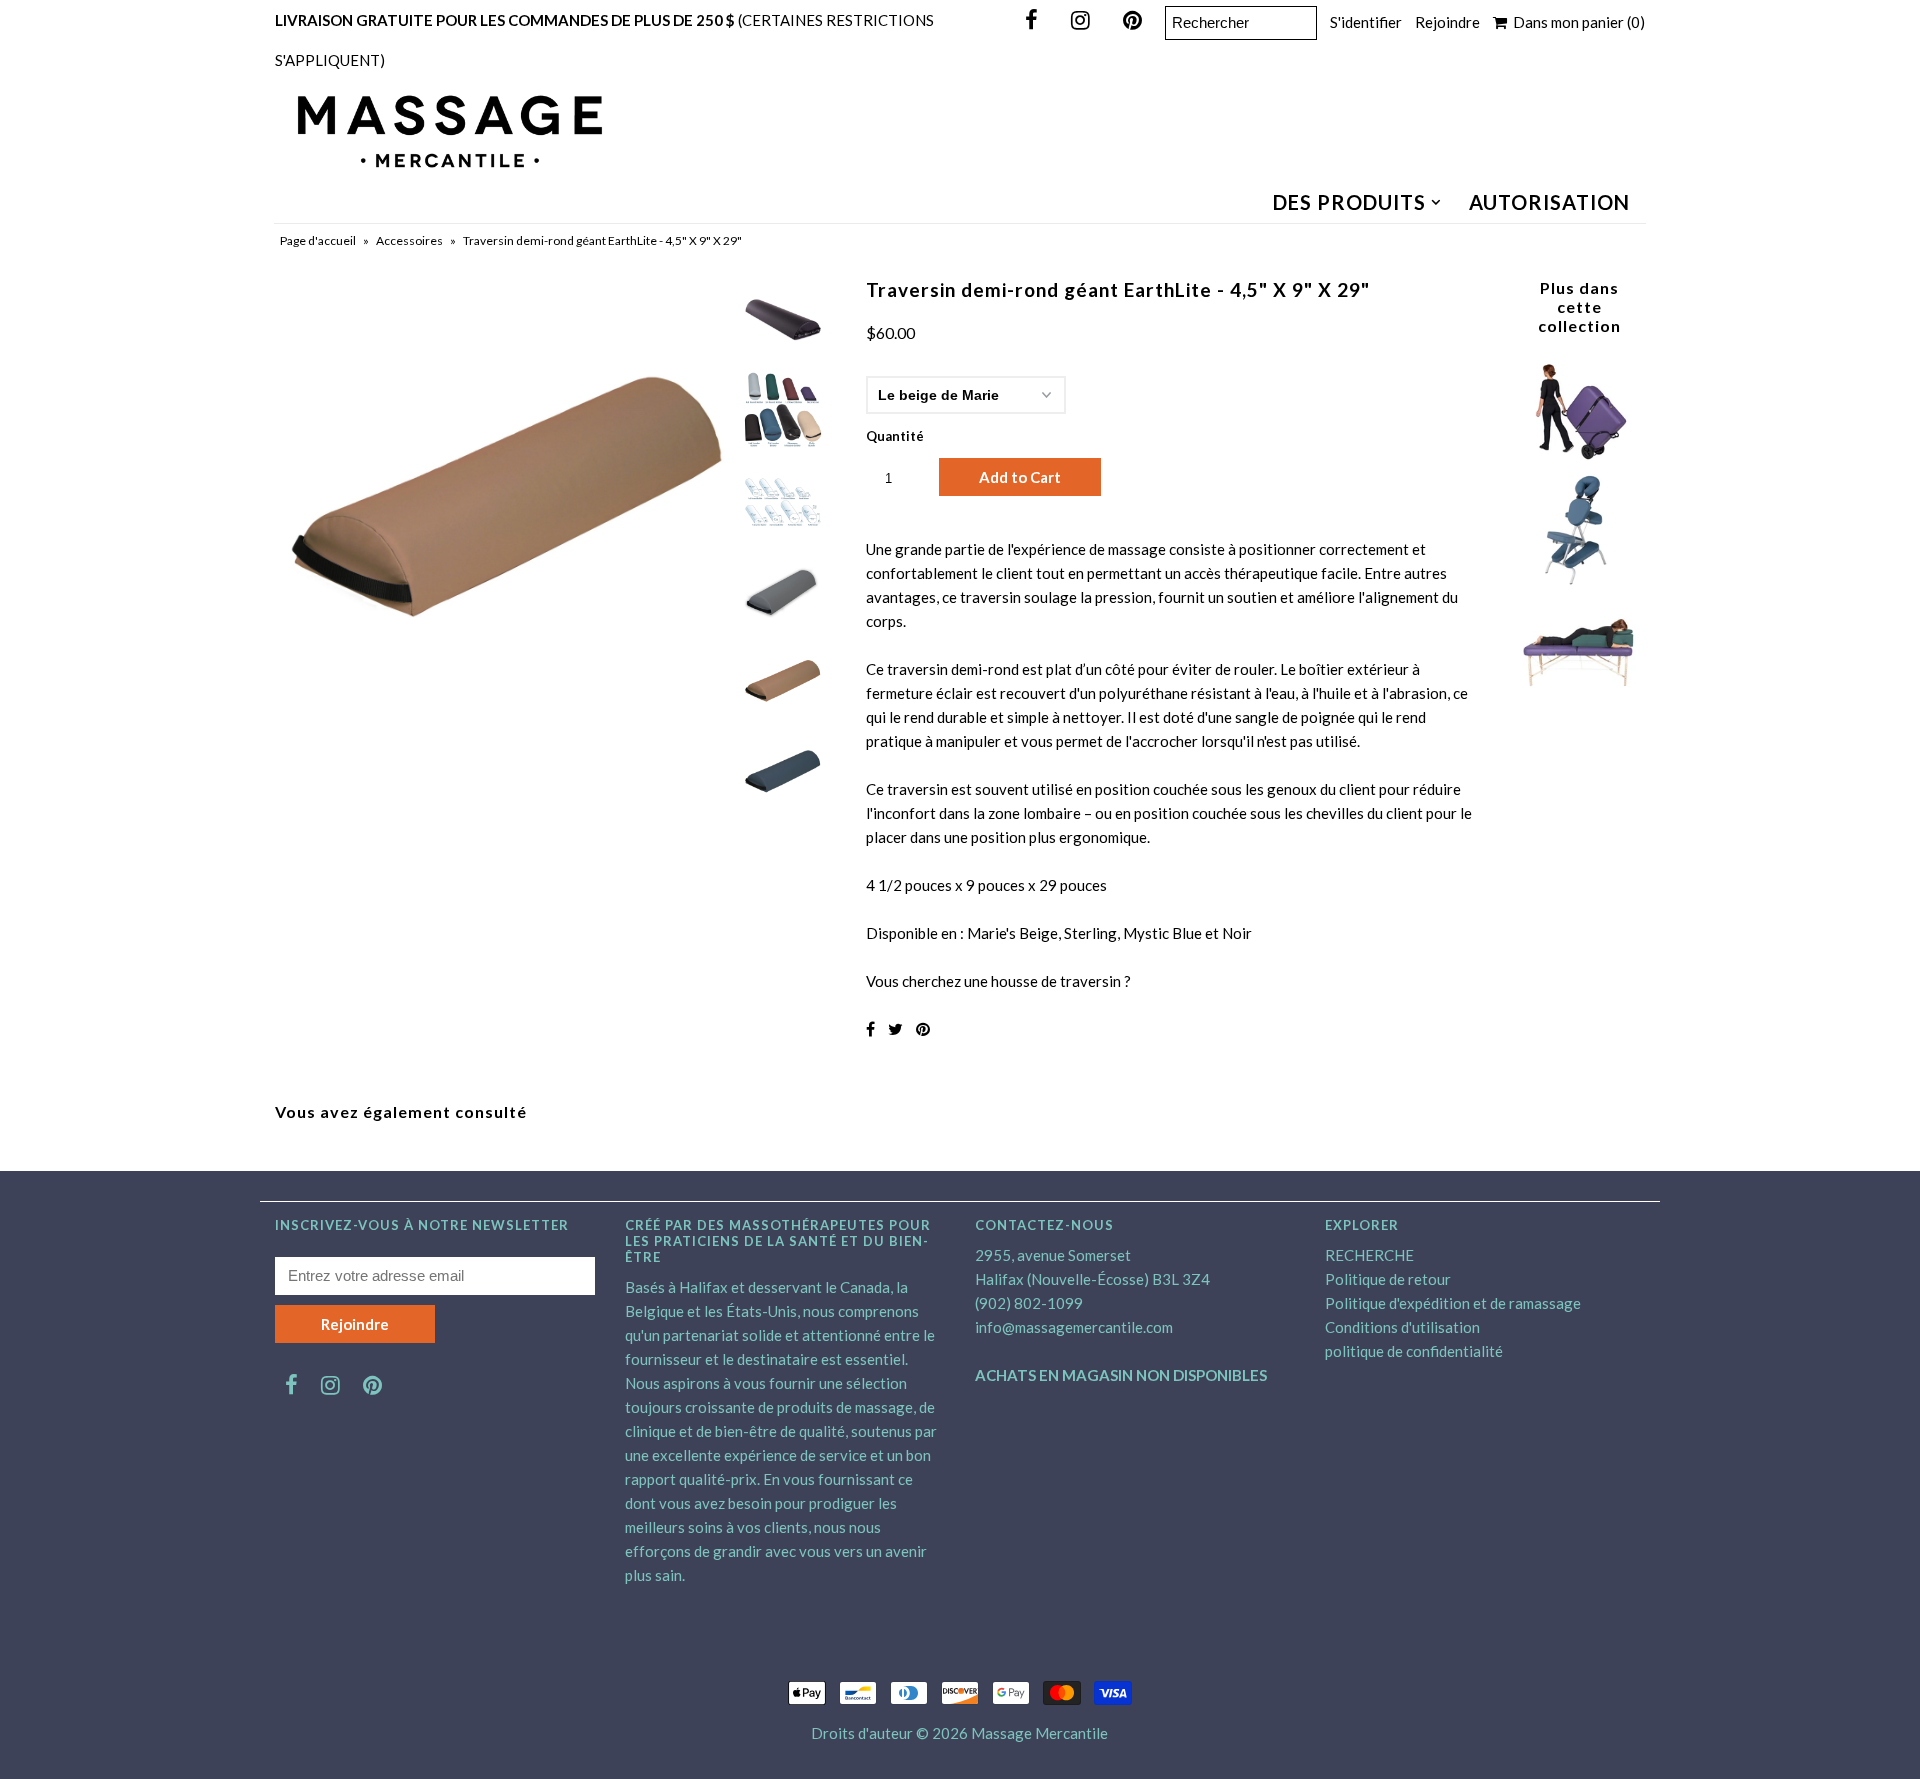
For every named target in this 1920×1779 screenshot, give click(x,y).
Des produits (1349, 202)
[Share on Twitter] (895, 1028)
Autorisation (1549, 202)
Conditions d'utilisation (1402, 1327)
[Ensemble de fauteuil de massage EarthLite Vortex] (1579, 580)
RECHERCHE (1369, 1255)
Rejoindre (1447, 22)
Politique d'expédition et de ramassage (1453, 1303)
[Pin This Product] (923, 1028)
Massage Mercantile (1039, 1733)
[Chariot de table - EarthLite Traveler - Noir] (1579, 462)
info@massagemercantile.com (1074, 1327)
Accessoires (409, 240)
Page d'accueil (318, 240)
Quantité (895, 436)
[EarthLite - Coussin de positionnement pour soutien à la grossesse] (1579, 699)
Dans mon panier (1576, 22)
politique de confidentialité (1414, 1351)
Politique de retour (1388, 1279)
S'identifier (1366, 22)
